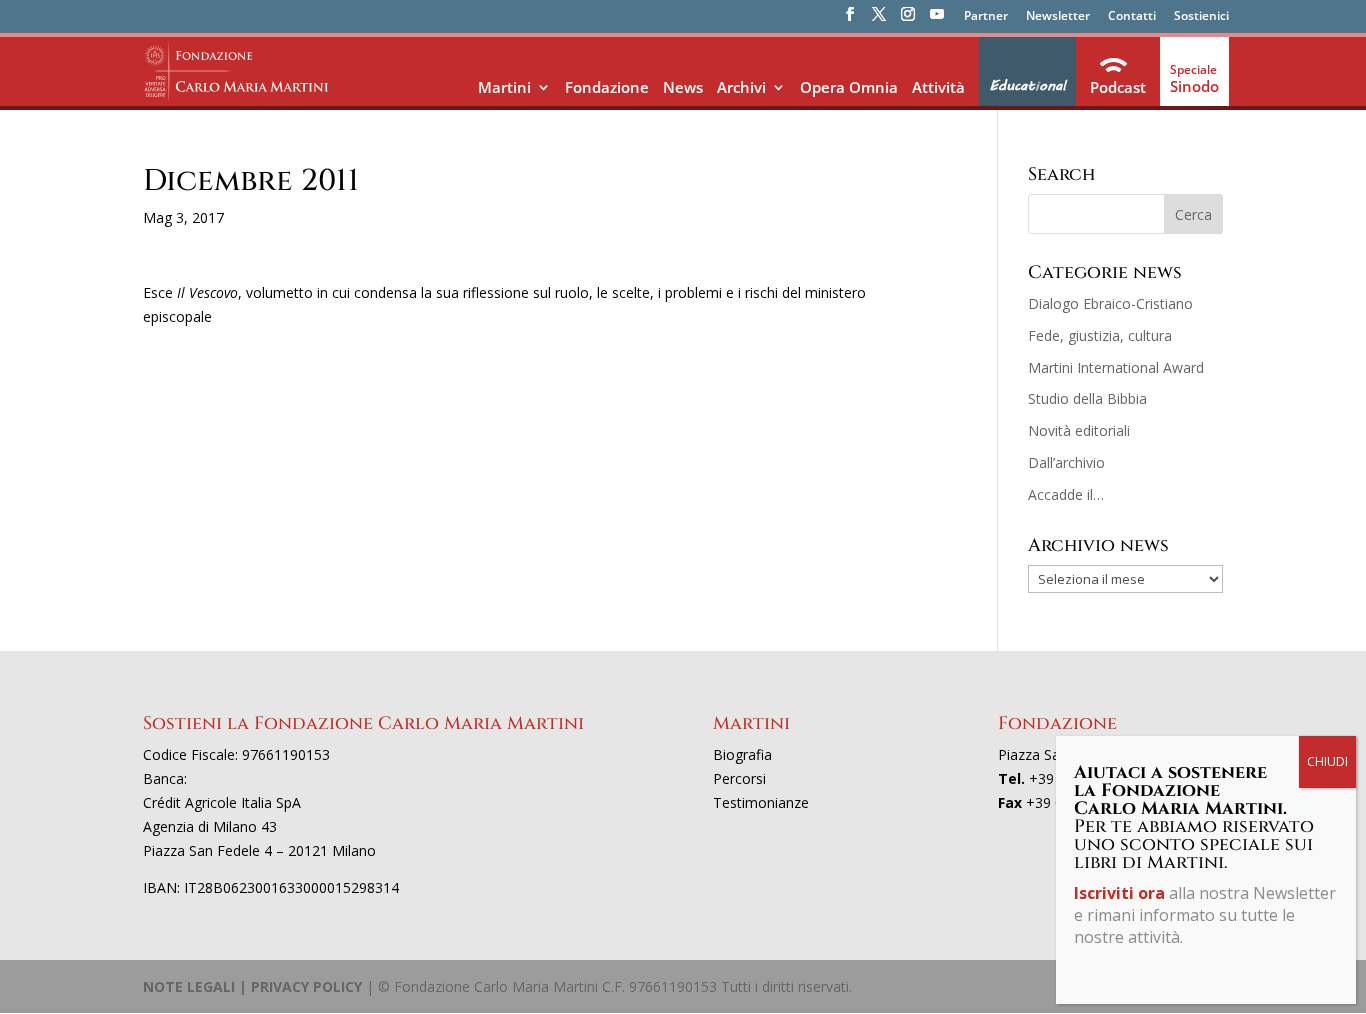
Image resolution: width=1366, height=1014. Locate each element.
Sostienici (1201, 17)
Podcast (1118, 87)
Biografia (742, 754)
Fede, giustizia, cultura (1100, 335)
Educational (1027, 86)
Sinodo (1194, 86)
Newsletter (1058, 17)
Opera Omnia (849, 87)
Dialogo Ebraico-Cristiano (1110, 303)
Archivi (741, 87)
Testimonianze (761, 802)
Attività (938, 87)
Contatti (1132, 17)
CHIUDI (1327, 761)
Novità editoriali (1079, 430)
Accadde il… (1066, 494)
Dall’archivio (1066, 462)
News (683, 87)
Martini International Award (1116, 367)
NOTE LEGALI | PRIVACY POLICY (252, 986)
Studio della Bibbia (1087, 398)
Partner (986, 17)
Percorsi (739, 778)
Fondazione (607, 87)
